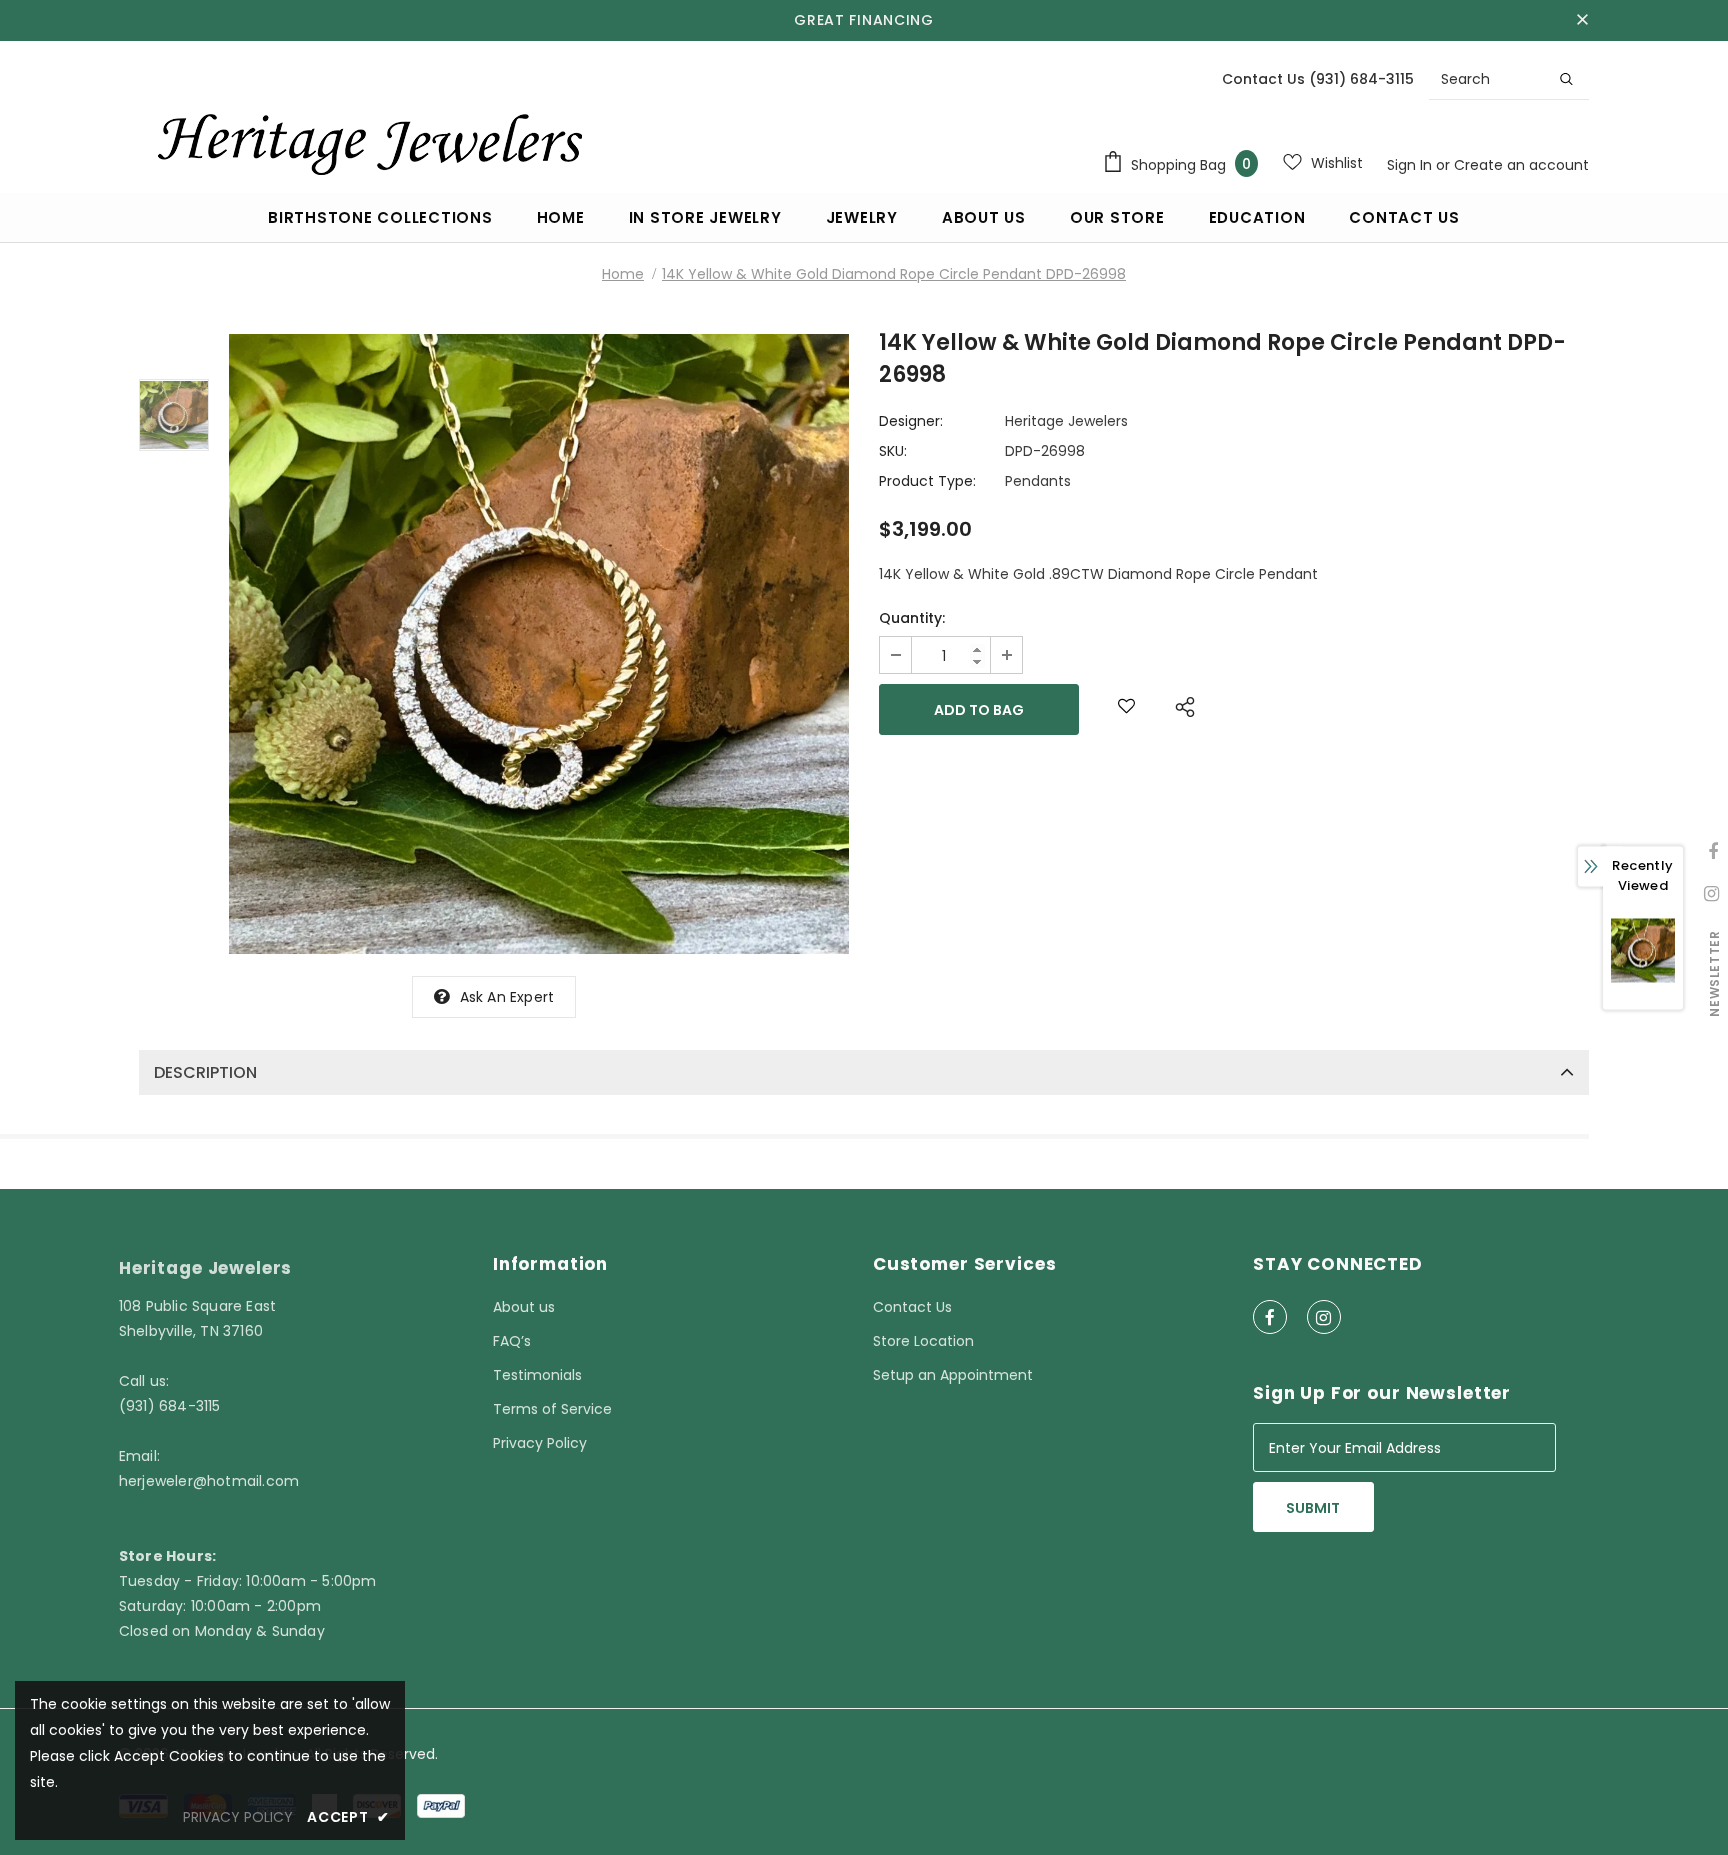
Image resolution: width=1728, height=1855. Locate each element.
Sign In (1411, 165)
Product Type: (927, 481)
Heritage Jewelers (1066, 421)
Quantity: (912, 618)
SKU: (893, 451)
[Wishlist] (1126, 709)
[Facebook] (1270, 1317)
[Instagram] (1324, 1317)
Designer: (911, 421)
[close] (1582, 20)
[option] (539, 644)
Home (623, 274)
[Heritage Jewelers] (366, 139)
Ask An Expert (507, 997)
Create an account (1521, 165)
